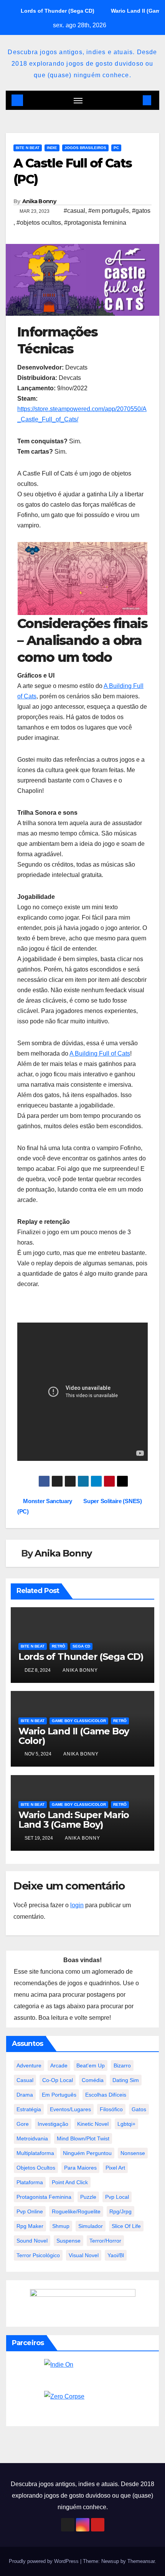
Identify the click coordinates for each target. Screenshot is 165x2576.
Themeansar (141, 2561)
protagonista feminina (44, 2197)
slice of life (126, 2226)
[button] (135, 100)
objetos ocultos (36, 2168)
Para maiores (80, 2168)
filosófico (111, 2109)
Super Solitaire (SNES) (113, 1501)
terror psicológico (38, 2255)
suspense (68, 2241)
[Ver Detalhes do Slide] (82, 579)
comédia (93, 2080)
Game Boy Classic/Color (79, 1721)
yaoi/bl (116, 2255)
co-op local (58, 2080)
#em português (109, 211)
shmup (61, 2226)
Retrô (59, 1646)
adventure (29, 2065)
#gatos (141, 211)
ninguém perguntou (87, 2153)
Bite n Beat (28, 148)
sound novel (32, 2241)
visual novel (84, 2255)
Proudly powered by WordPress (45, 2561)
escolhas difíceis (106, 2095)
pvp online (30, 2211)
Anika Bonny (39, 201)
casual (25, 2080)
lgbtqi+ (126, 2124)
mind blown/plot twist (83, 2138)
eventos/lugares (70, 2109)
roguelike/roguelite (76, 2211)
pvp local (117, 2197)
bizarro (122, 2065)
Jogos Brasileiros (85, 148)
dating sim (126, 2080)
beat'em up (91, 2065)
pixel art (115, 2168)
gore (23, 2124)
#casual (74, 211)
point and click (70, 2182)
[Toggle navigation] (78, 100)
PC (116, 148)
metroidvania (32, 2138)
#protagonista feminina (95, 223)
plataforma (30, 2182)
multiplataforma (35, 2153)
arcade (59, 2065)
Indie (52, 148)
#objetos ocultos (39, 223)
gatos (139, 2109)
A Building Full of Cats (100, 1053)
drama (25, 2095)
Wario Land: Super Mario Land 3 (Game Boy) (74, 1820)
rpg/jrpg (120, 2211)
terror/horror (105, 2241)
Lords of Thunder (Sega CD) (81, 1657)
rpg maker (30, 2226)
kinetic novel (93, 2124)
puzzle (88, 2197)
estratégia (29, 2109)
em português (59, 2095)
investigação (53, 2124)
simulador (91, 2226)
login (77, 1905)
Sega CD (81, 1646)
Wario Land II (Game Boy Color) (74, 1736)
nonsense (133, 2153)
